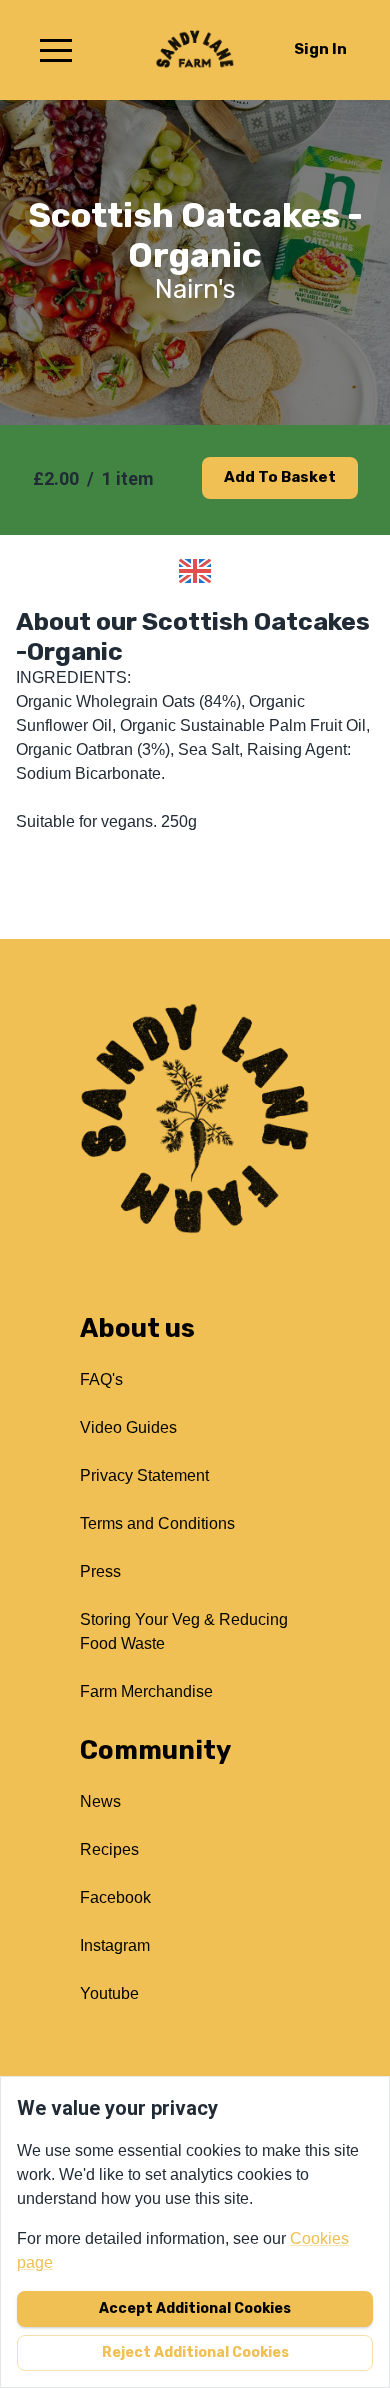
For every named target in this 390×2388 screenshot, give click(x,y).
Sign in (320, 49)
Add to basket (280, 477)
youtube (109, 1993)
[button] (56, 50)
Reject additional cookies (195, 2352)
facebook (115, 1897)
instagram (115, 1945)
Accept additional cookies (195, 2308)
